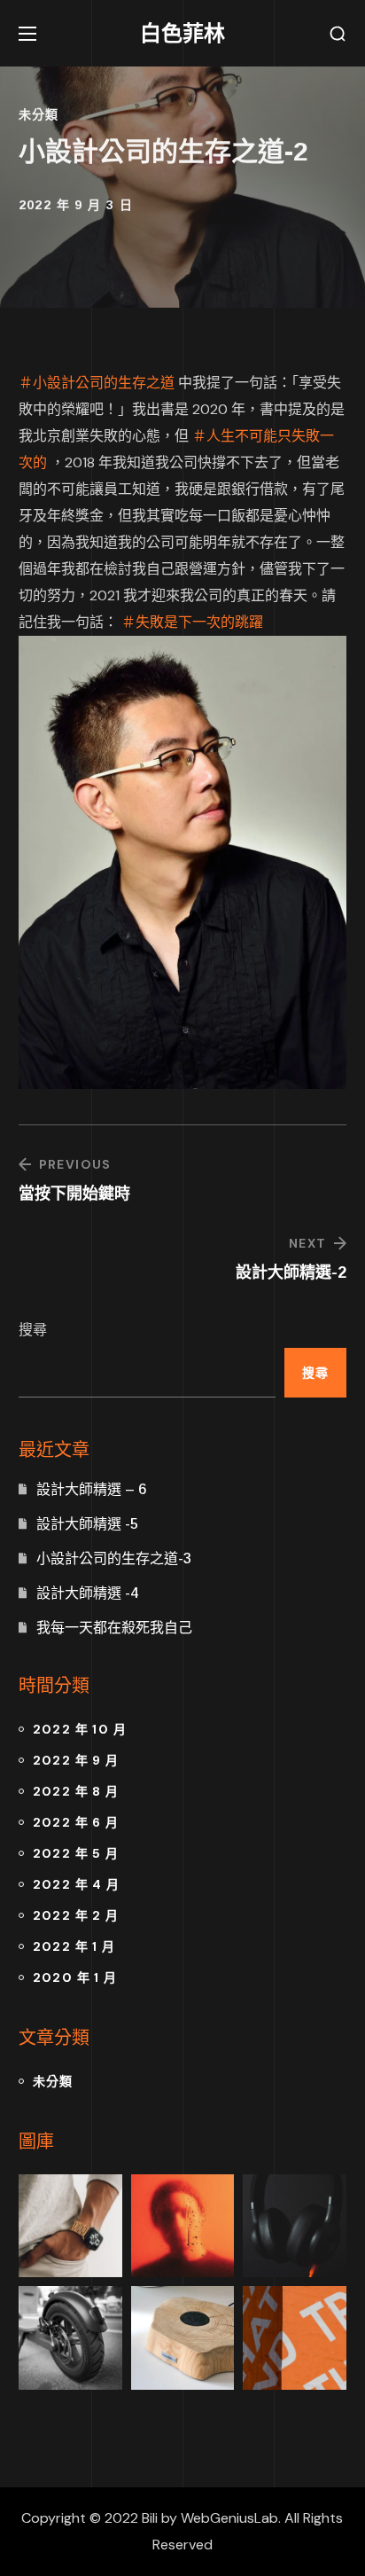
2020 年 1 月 (75, 1977)
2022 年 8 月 (76, 1791)
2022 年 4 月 (77, 1884)
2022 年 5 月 (76, 1853)
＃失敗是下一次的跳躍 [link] (192, 622)
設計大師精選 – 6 (91, 1489)
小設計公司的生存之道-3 (114, 1558)
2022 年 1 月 (74, 1946)
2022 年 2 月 (76, 1915)
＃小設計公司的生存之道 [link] (97, 383)
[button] (338, 34)
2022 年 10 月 (80, 1729)
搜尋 (33, 1330)
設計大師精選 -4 (87, 1593)
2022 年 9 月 (76, 1760)
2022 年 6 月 (76, 1822)
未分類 (39, 114)
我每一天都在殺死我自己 (114, 1628)
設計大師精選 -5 (87, 1524)
